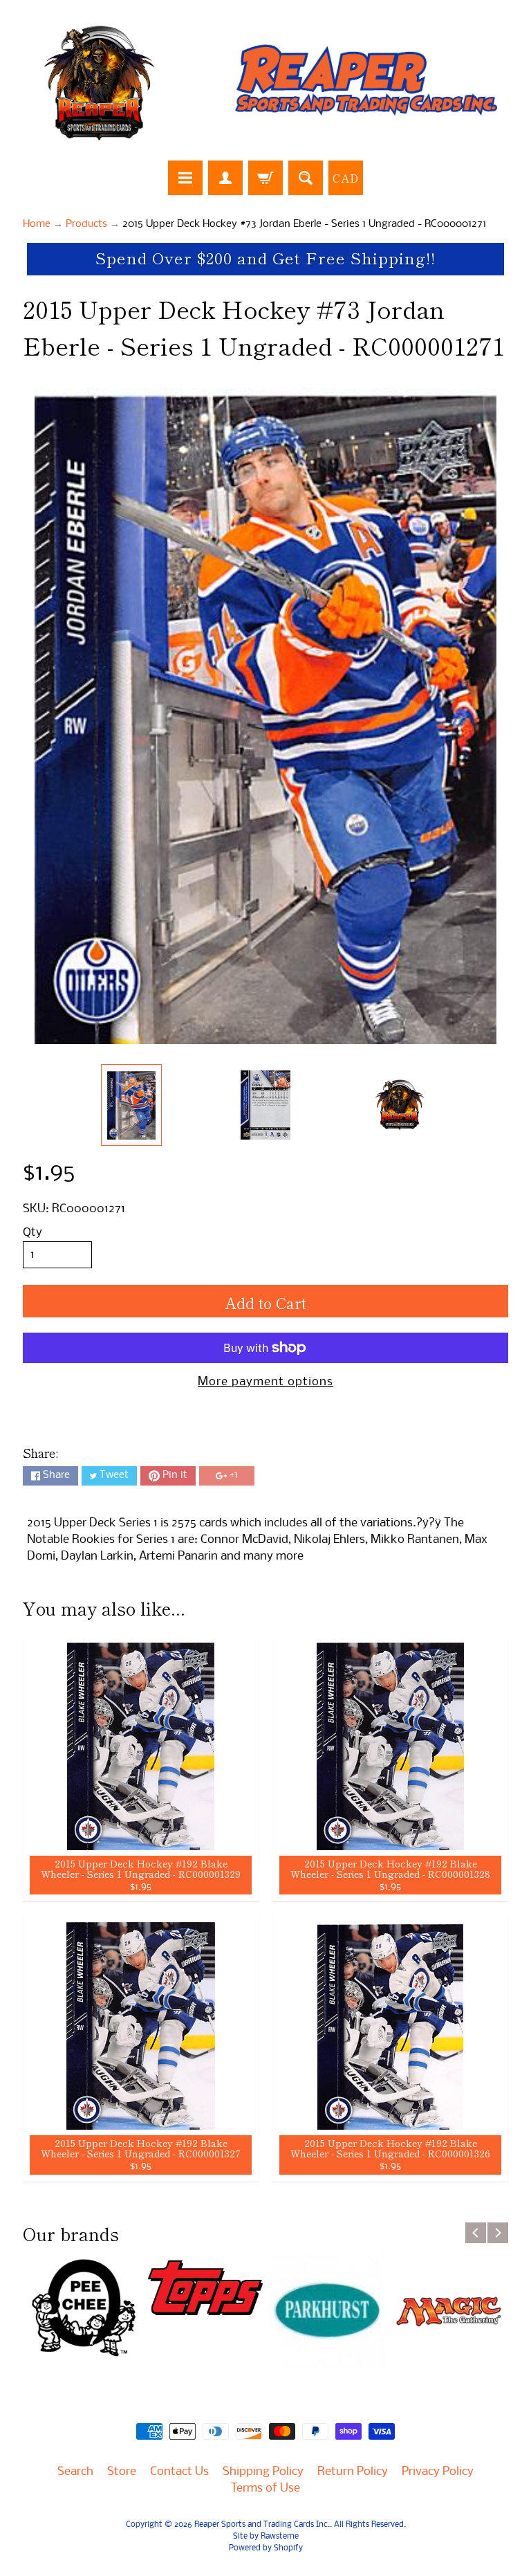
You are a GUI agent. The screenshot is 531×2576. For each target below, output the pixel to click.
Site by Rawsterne (266, 2537)
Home (37, 225)
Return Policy (353, 2472)
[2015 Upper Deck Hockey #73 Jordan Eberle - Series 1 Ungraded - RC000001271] (132, 1105)
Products (86, 225)
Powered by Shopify (266, 2548)
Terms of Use (265, 2488)
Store (122, 2472)
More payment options (265, 1382)
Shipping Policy (263, 2472)
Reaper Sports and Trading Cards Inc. (262, 2525)
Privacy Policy (438, 2472)
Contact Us (179, 2472)
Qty (32, 1233)
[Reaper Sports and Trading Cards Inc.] (265, 82)
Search (75, 2472)
